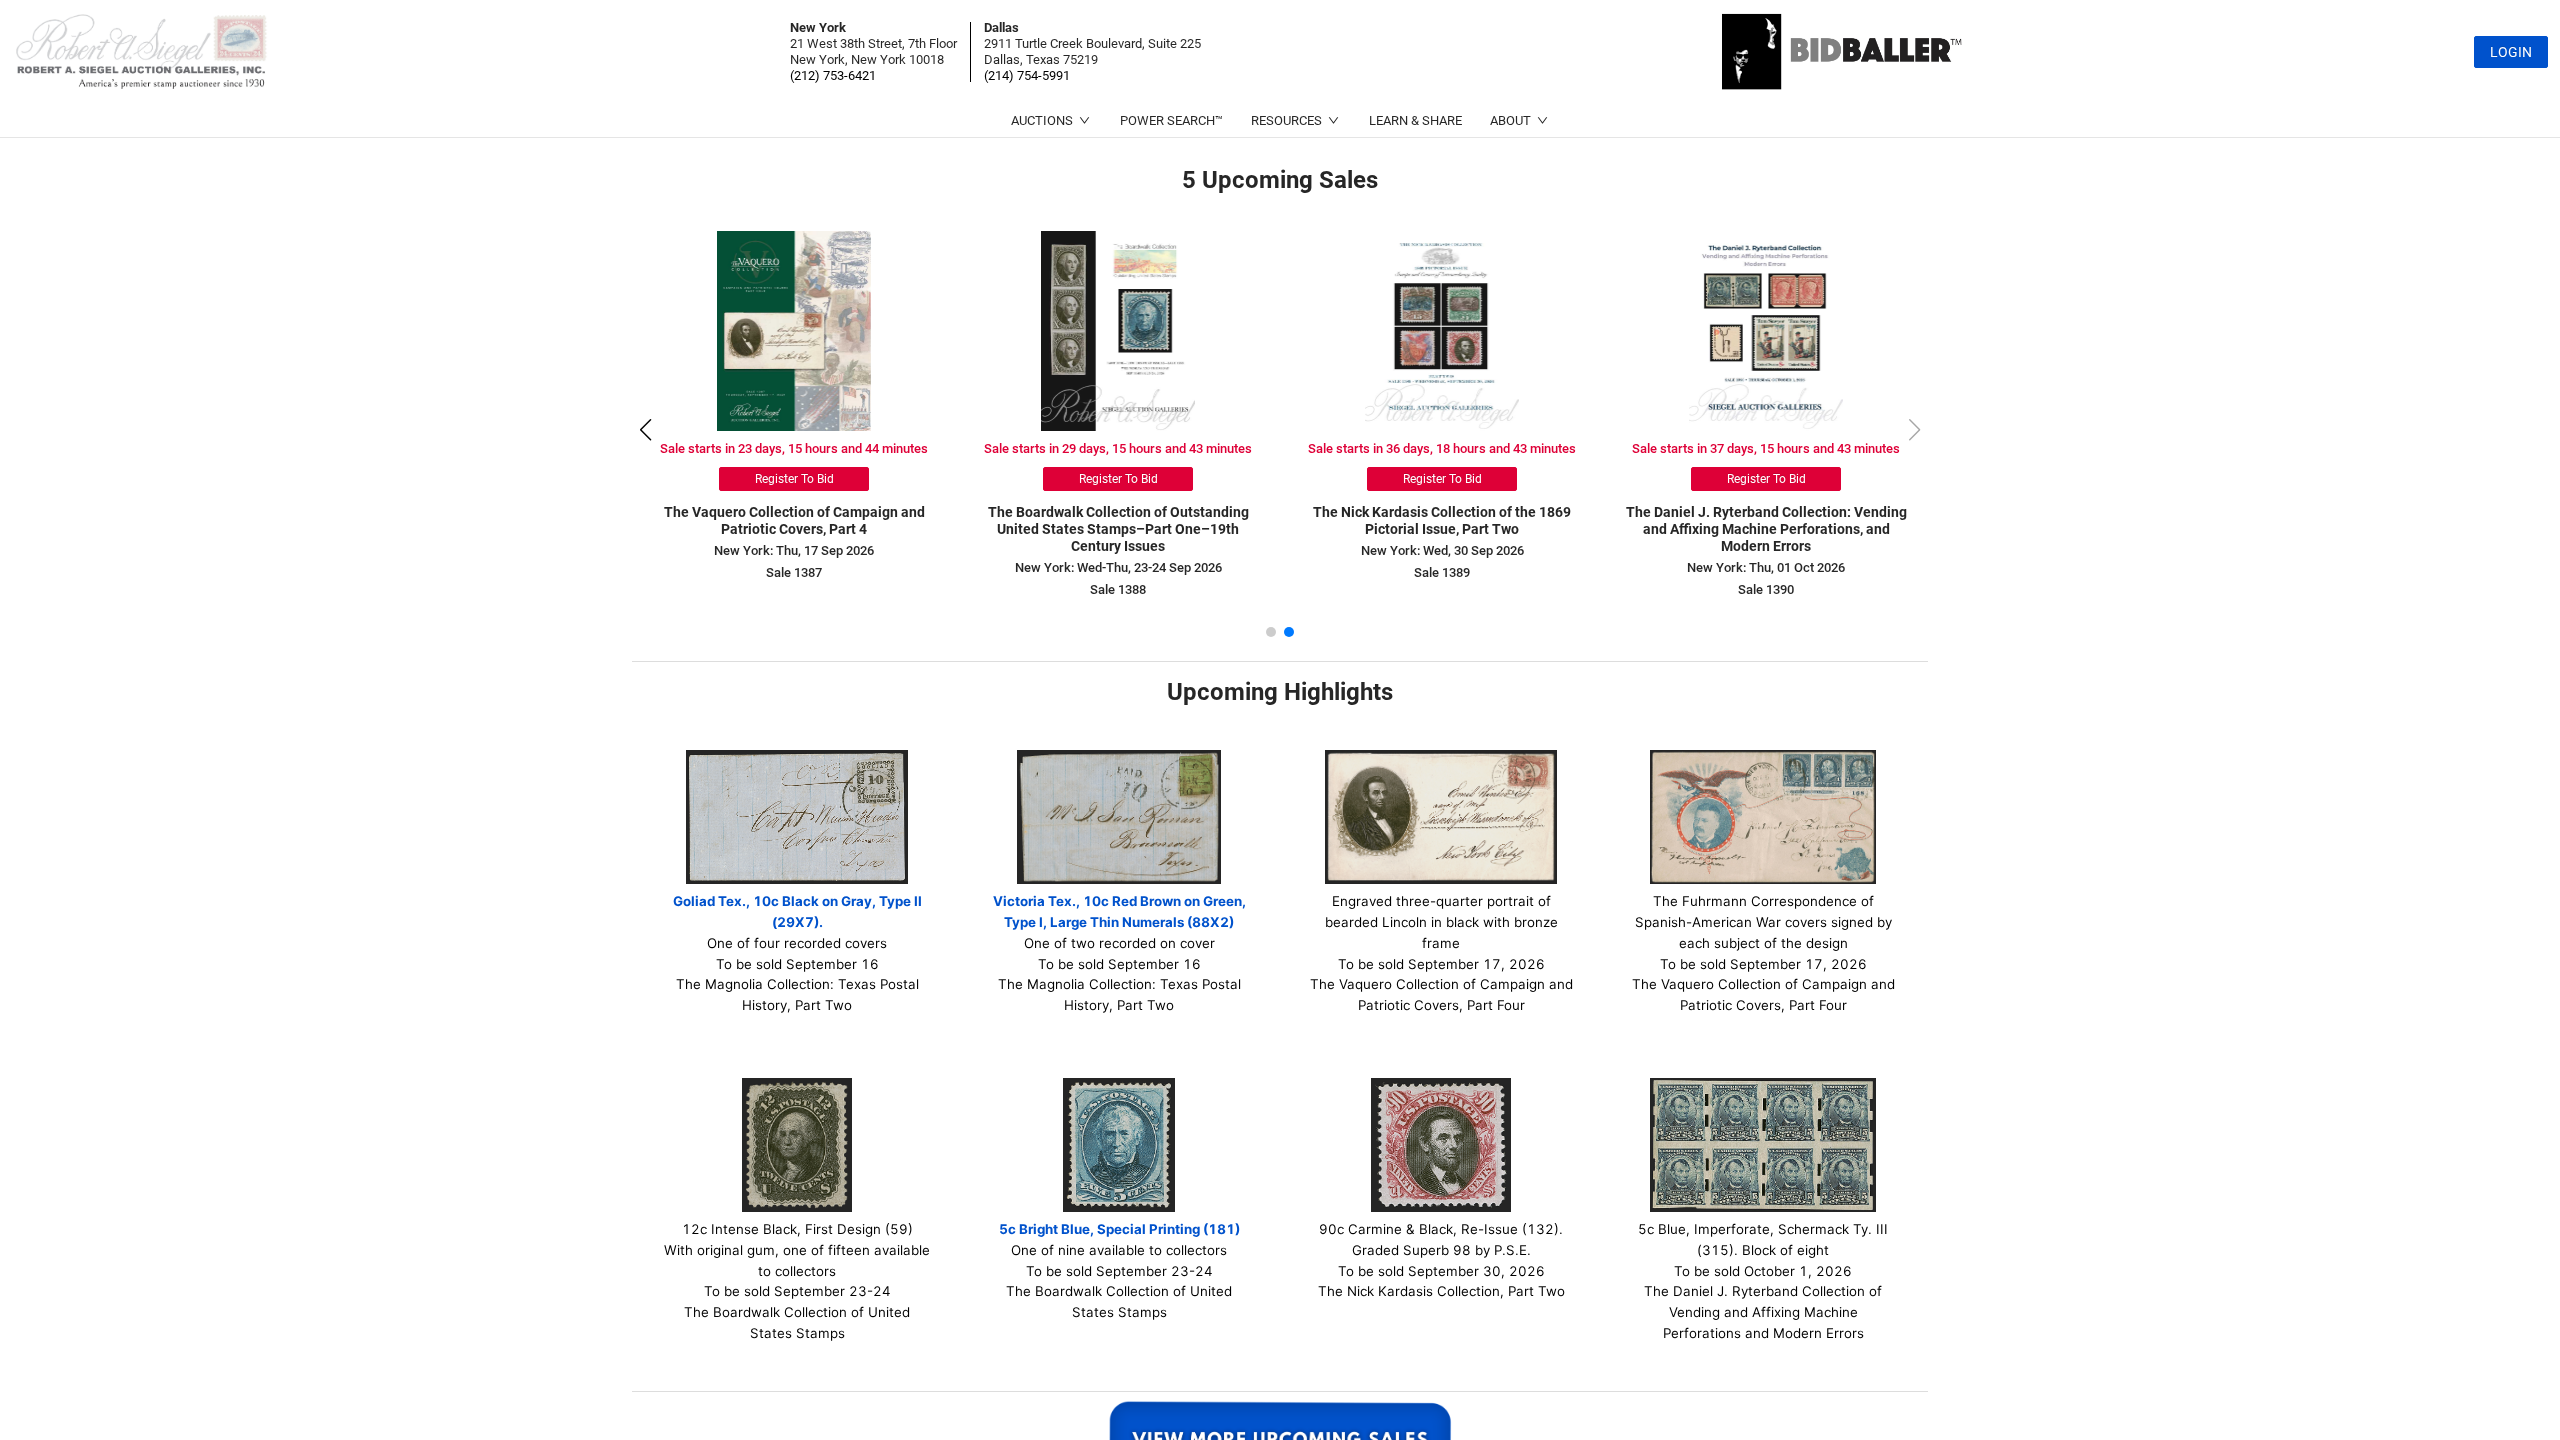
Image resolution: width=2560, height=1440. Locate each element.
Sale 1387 (794, 572)
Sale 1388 (1118, 589)
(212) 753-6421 (833, 75)
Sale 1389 (1442, 572)
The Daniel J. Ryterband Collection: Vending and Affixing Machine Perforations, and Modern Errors (1766, 529)
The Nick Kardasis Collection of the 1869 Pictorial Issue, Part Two (1442, 520)
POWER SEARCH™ (1171, 120)
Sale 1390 (1766, 589)
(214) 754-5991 (1027, 75)
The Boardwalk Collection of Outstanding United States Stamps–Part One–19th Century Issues (1118, 529)
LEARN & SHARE (1415, 120)
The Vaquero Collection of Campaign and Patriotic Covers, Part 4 (794, 520)
